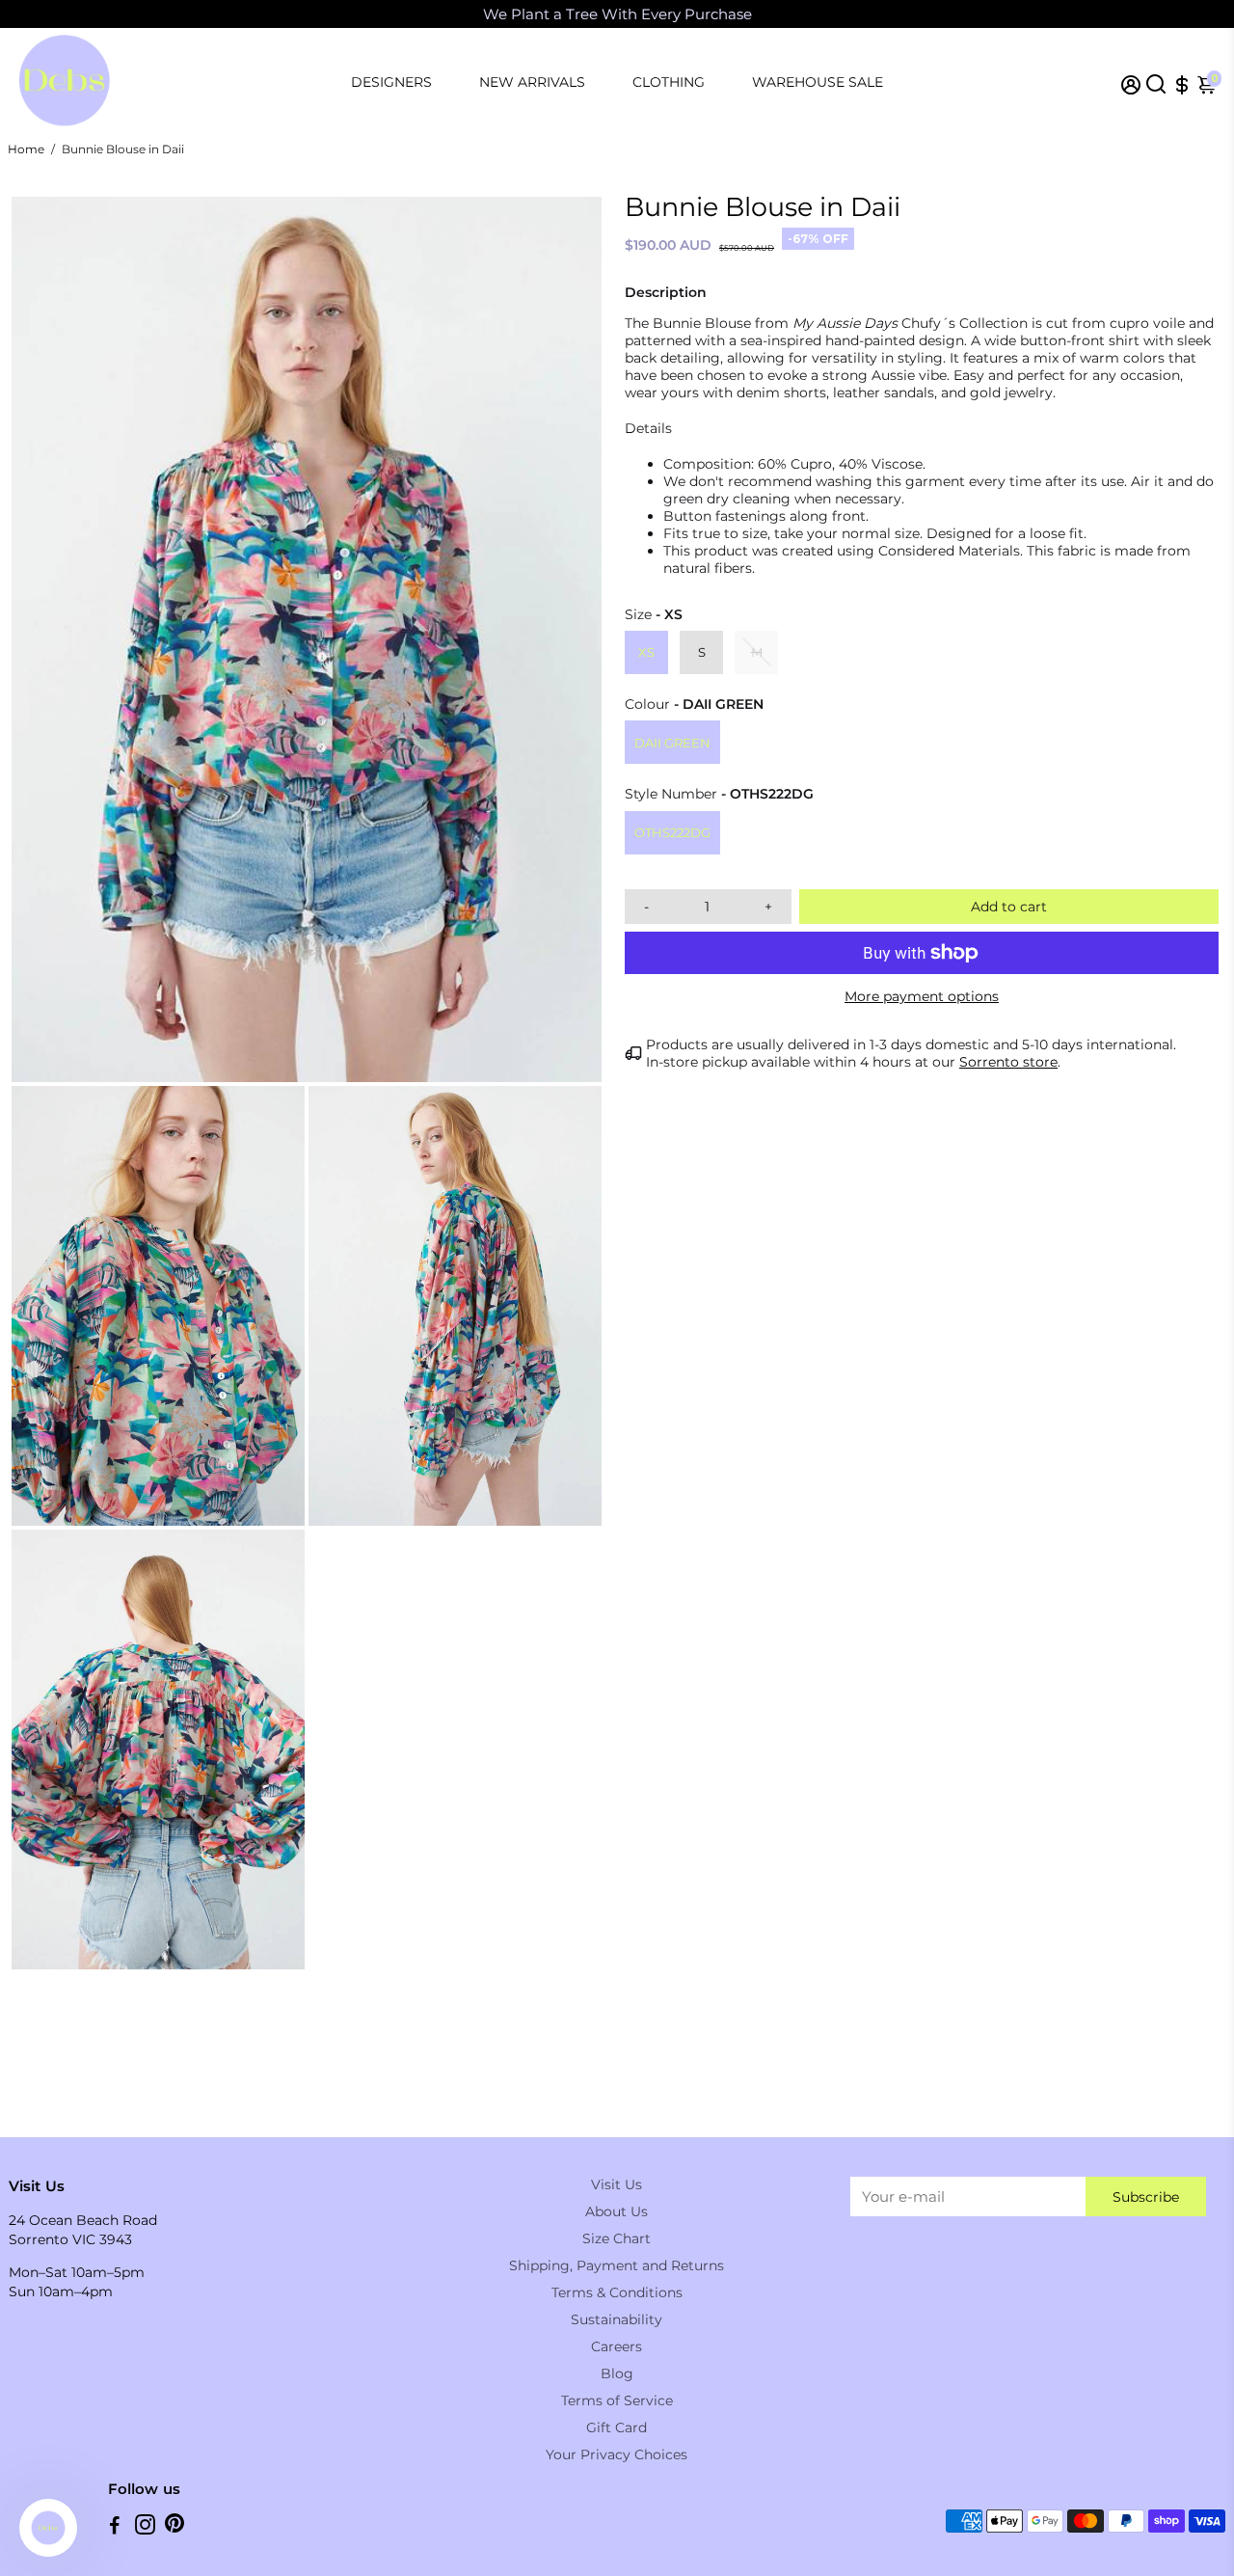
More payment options (922, 996)
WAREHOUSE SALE (818, 82)
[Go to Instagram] (145, 2527)
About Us (617, 2211)
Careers (617, 2346)
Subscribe (1146, 2197)
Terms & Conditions (617, 2292)
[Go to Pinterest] (174, 2527)
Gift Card (617, 2427)
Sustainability (617, 2319)
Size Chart (617, 2238)
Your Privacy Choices (617, 2454)
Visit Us (617, 2184)
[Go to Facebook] (115, 2527)
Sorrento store (1008, 1062)
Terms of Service (617, 2400)
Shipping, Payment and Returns (617, 2265)
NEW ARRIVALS (532, 82)
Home (26, 149)
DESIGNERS (391, 82)
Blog (617, 2373)
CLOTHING (669, 82)
